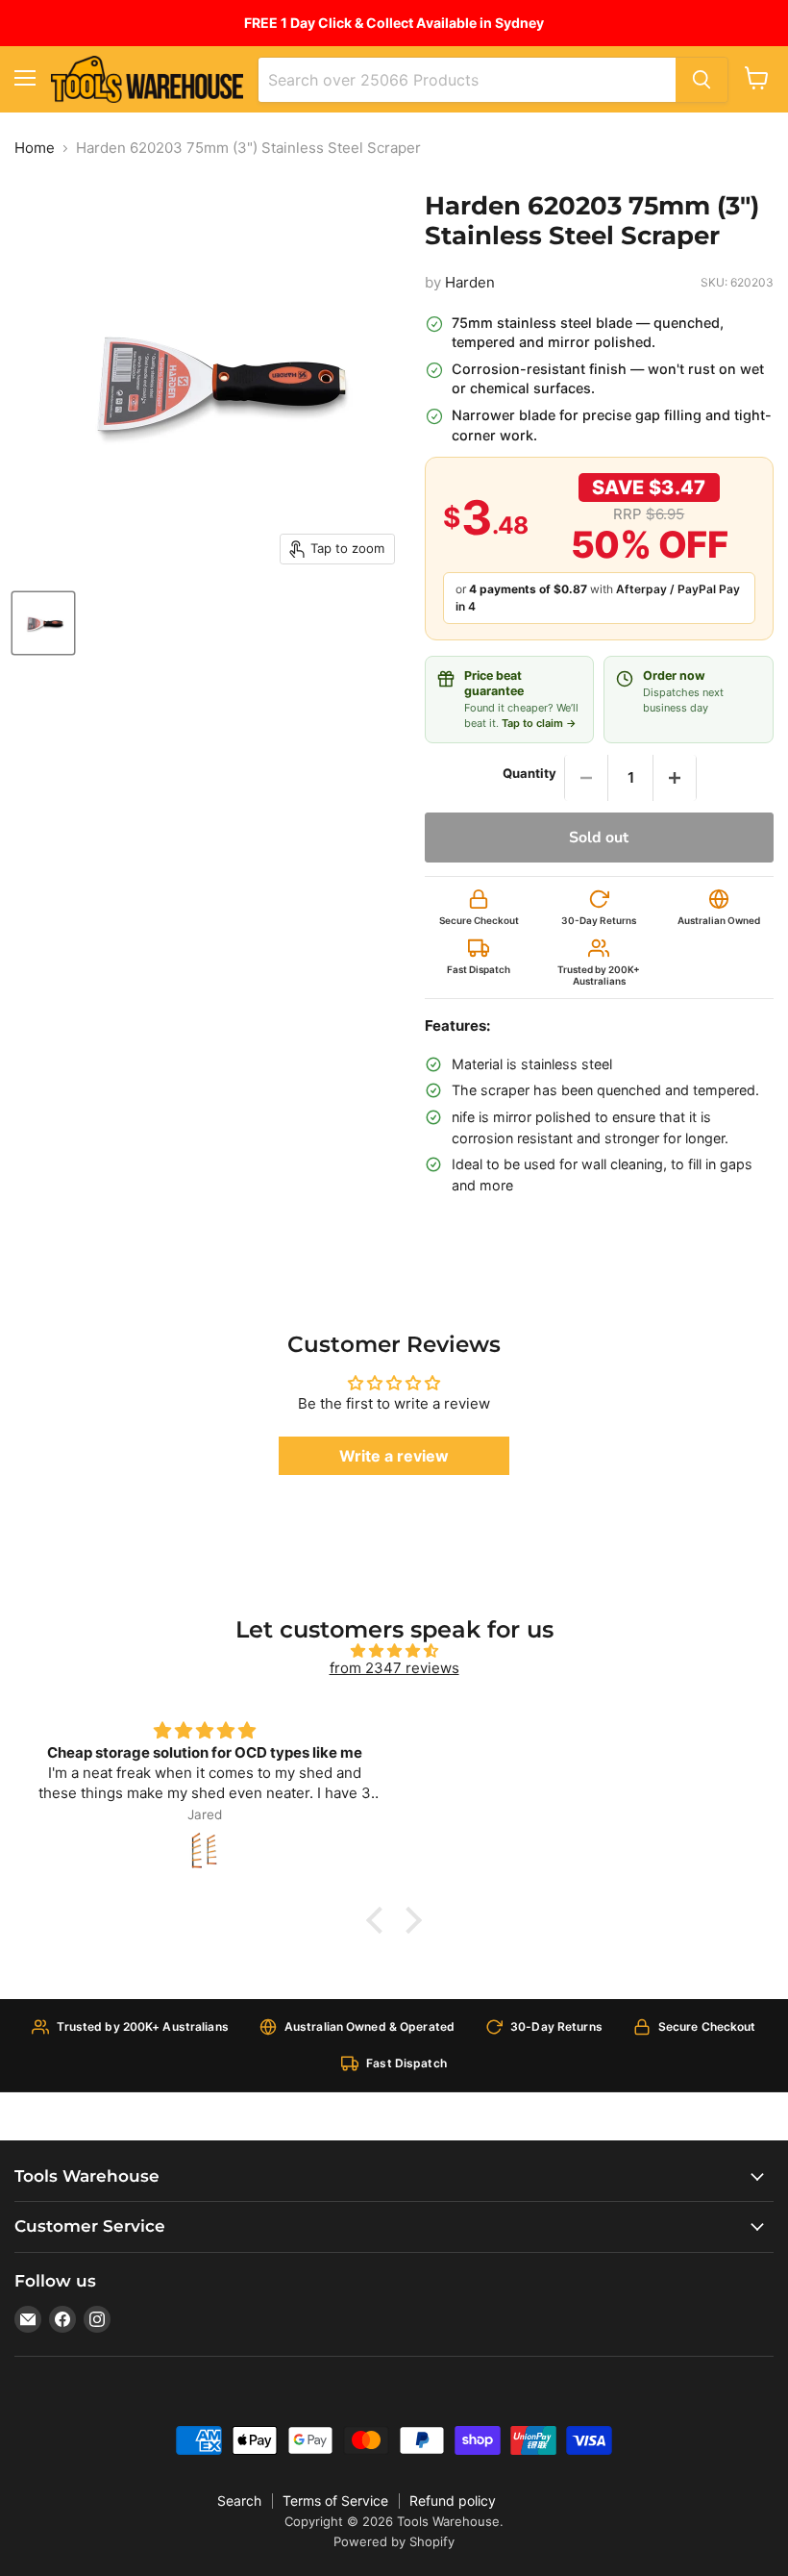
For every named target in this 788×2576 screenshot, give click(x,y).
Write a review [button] (394, 1456)
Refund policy (453, 2501)
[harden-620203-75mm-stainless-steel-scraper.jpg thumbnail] (43, 623)
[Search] (702, 80)
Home (35, 148)
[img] (394, 1651)
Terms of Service (335, 2501)
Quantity (529, 774)
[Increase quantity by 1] (675, 778)
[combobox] (467, 80)
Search (239, 2501)
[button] (380, 1920)
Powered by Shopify (394, 2541)
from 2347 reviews (394, 1668)
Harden (470, 282)
